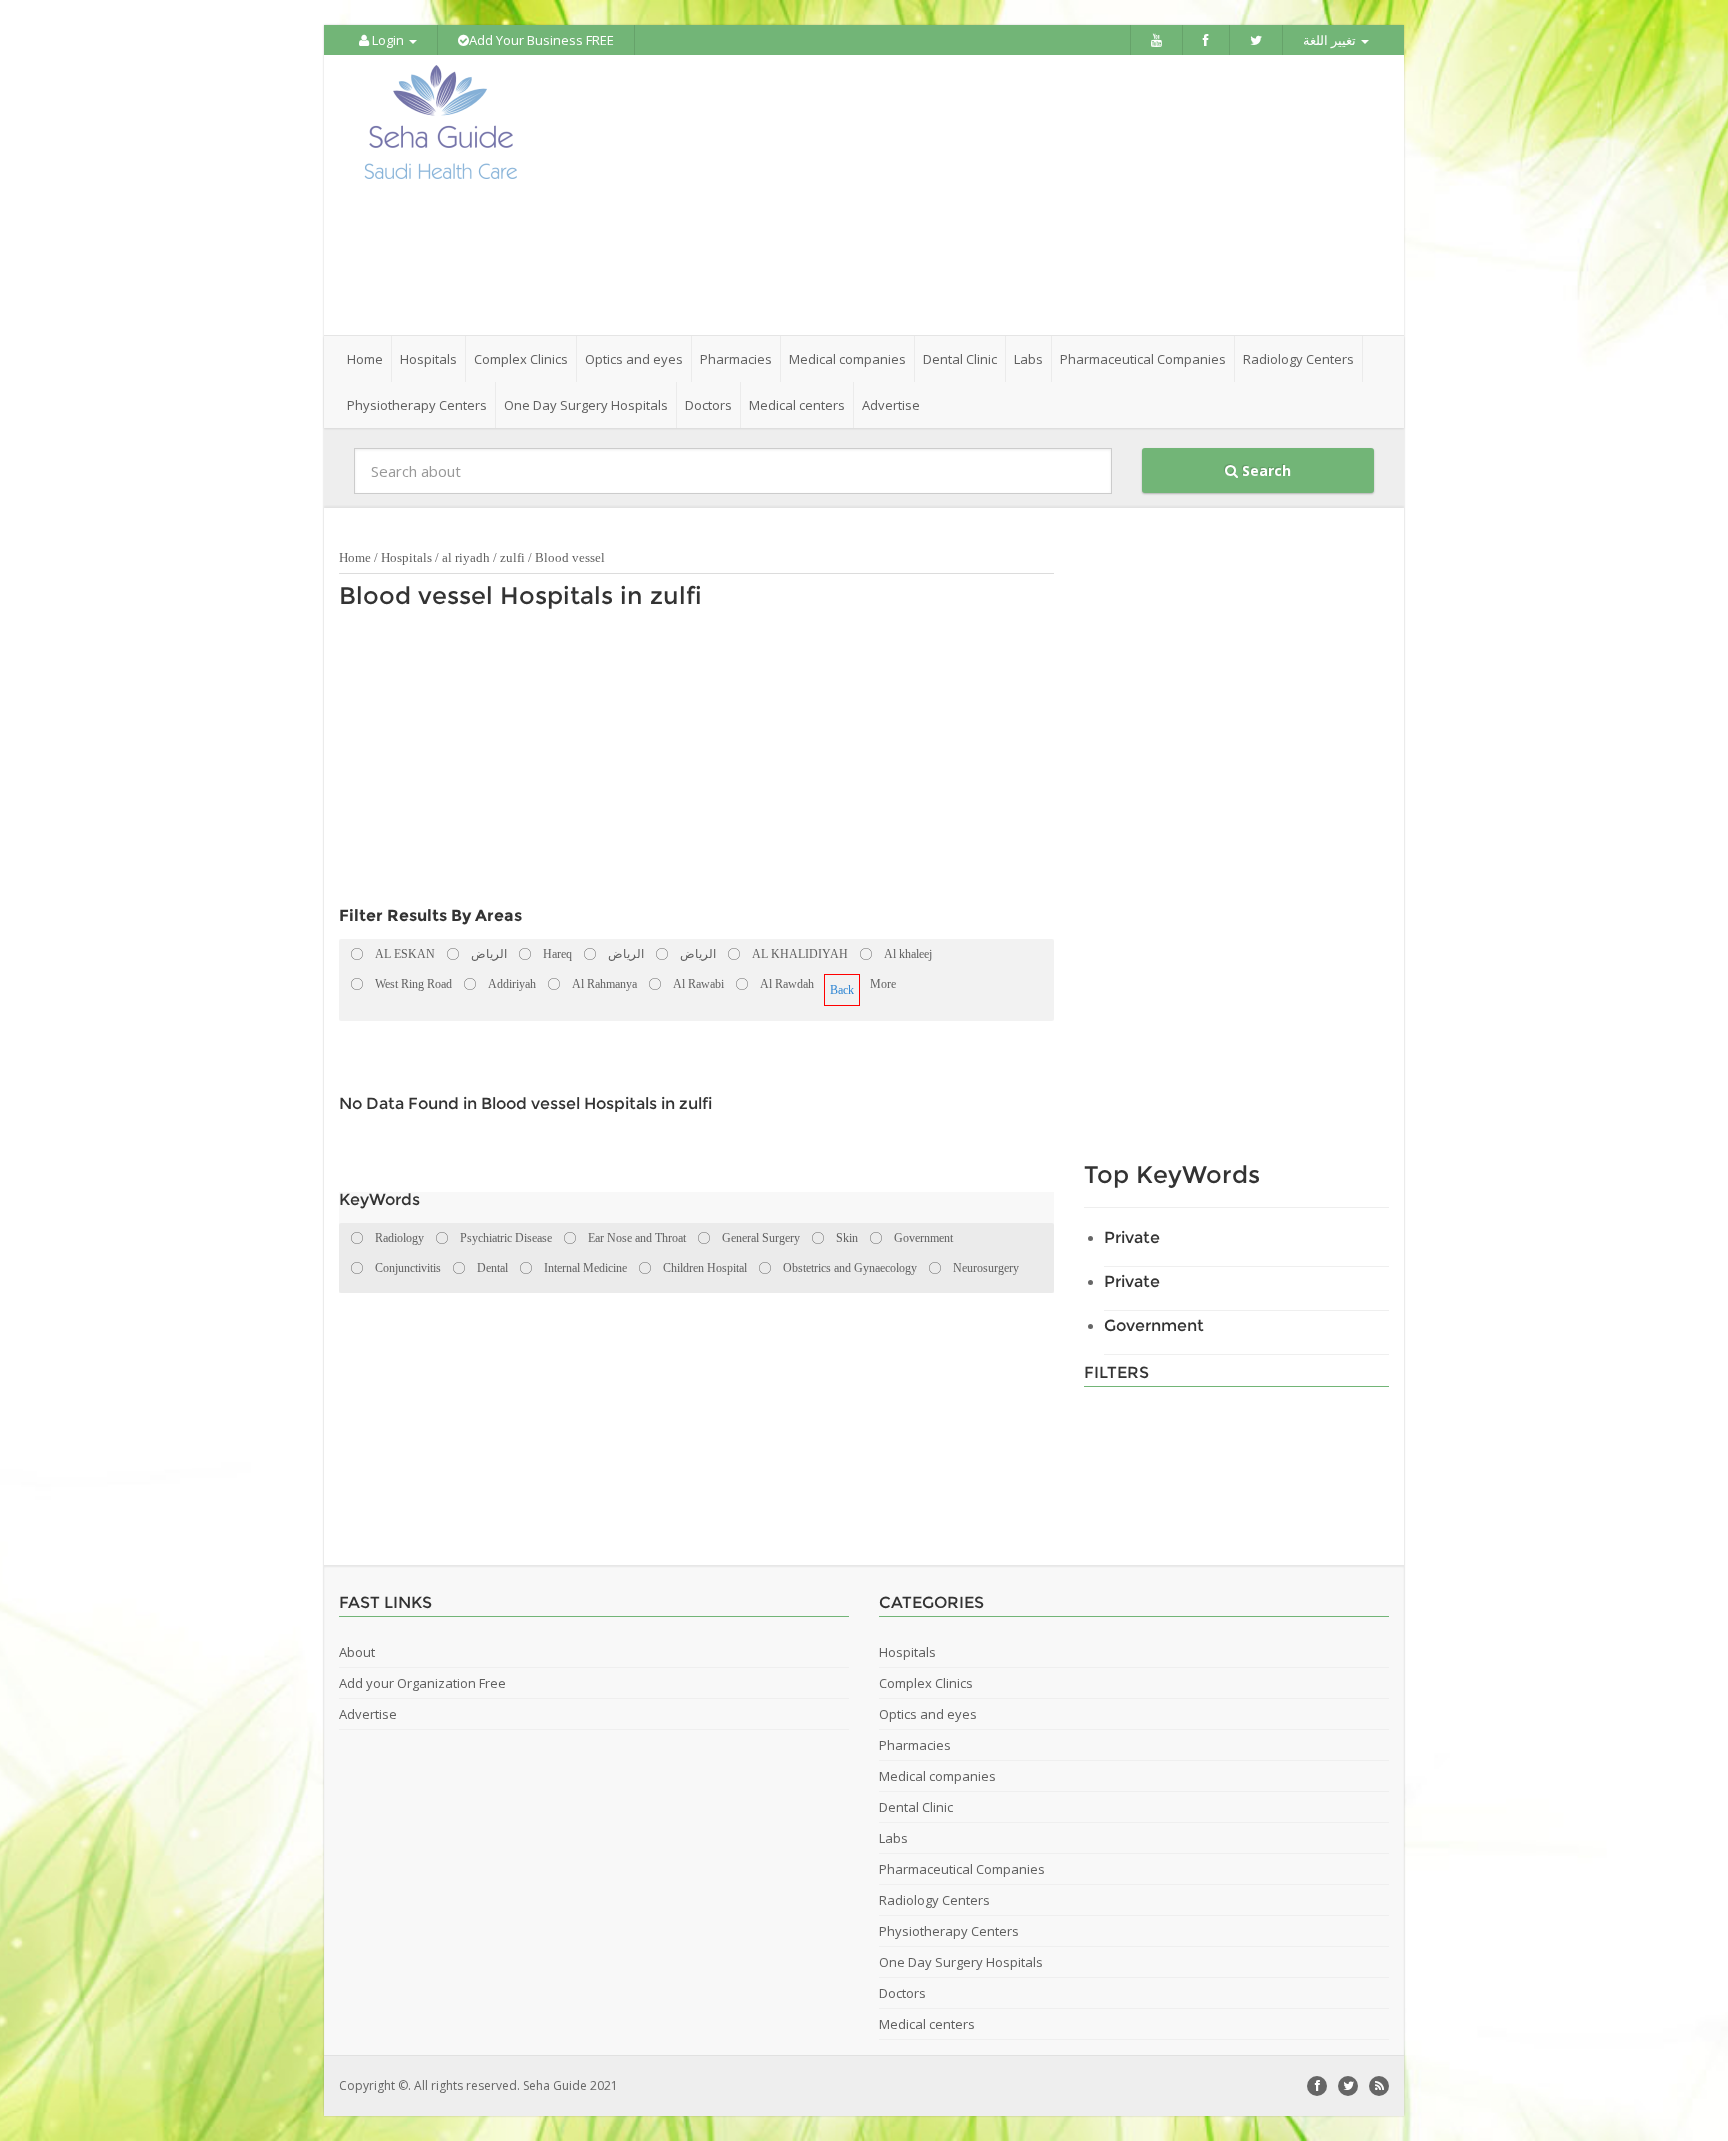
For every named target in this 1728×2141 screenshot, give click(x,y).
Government (1154, 1325)
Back (842, 990)
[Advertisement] (976, 195)
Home (365, 359)
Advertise (891, 405)
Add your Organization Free (422, 1683)
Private (1132, 1237)
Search (1264, 470)
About (357, 1652)
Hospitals (406, 557)
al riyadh (466, 557)
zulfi (512, 557)
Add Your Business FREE (541, 40)
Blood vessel (570, 557)
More (883, 984)
